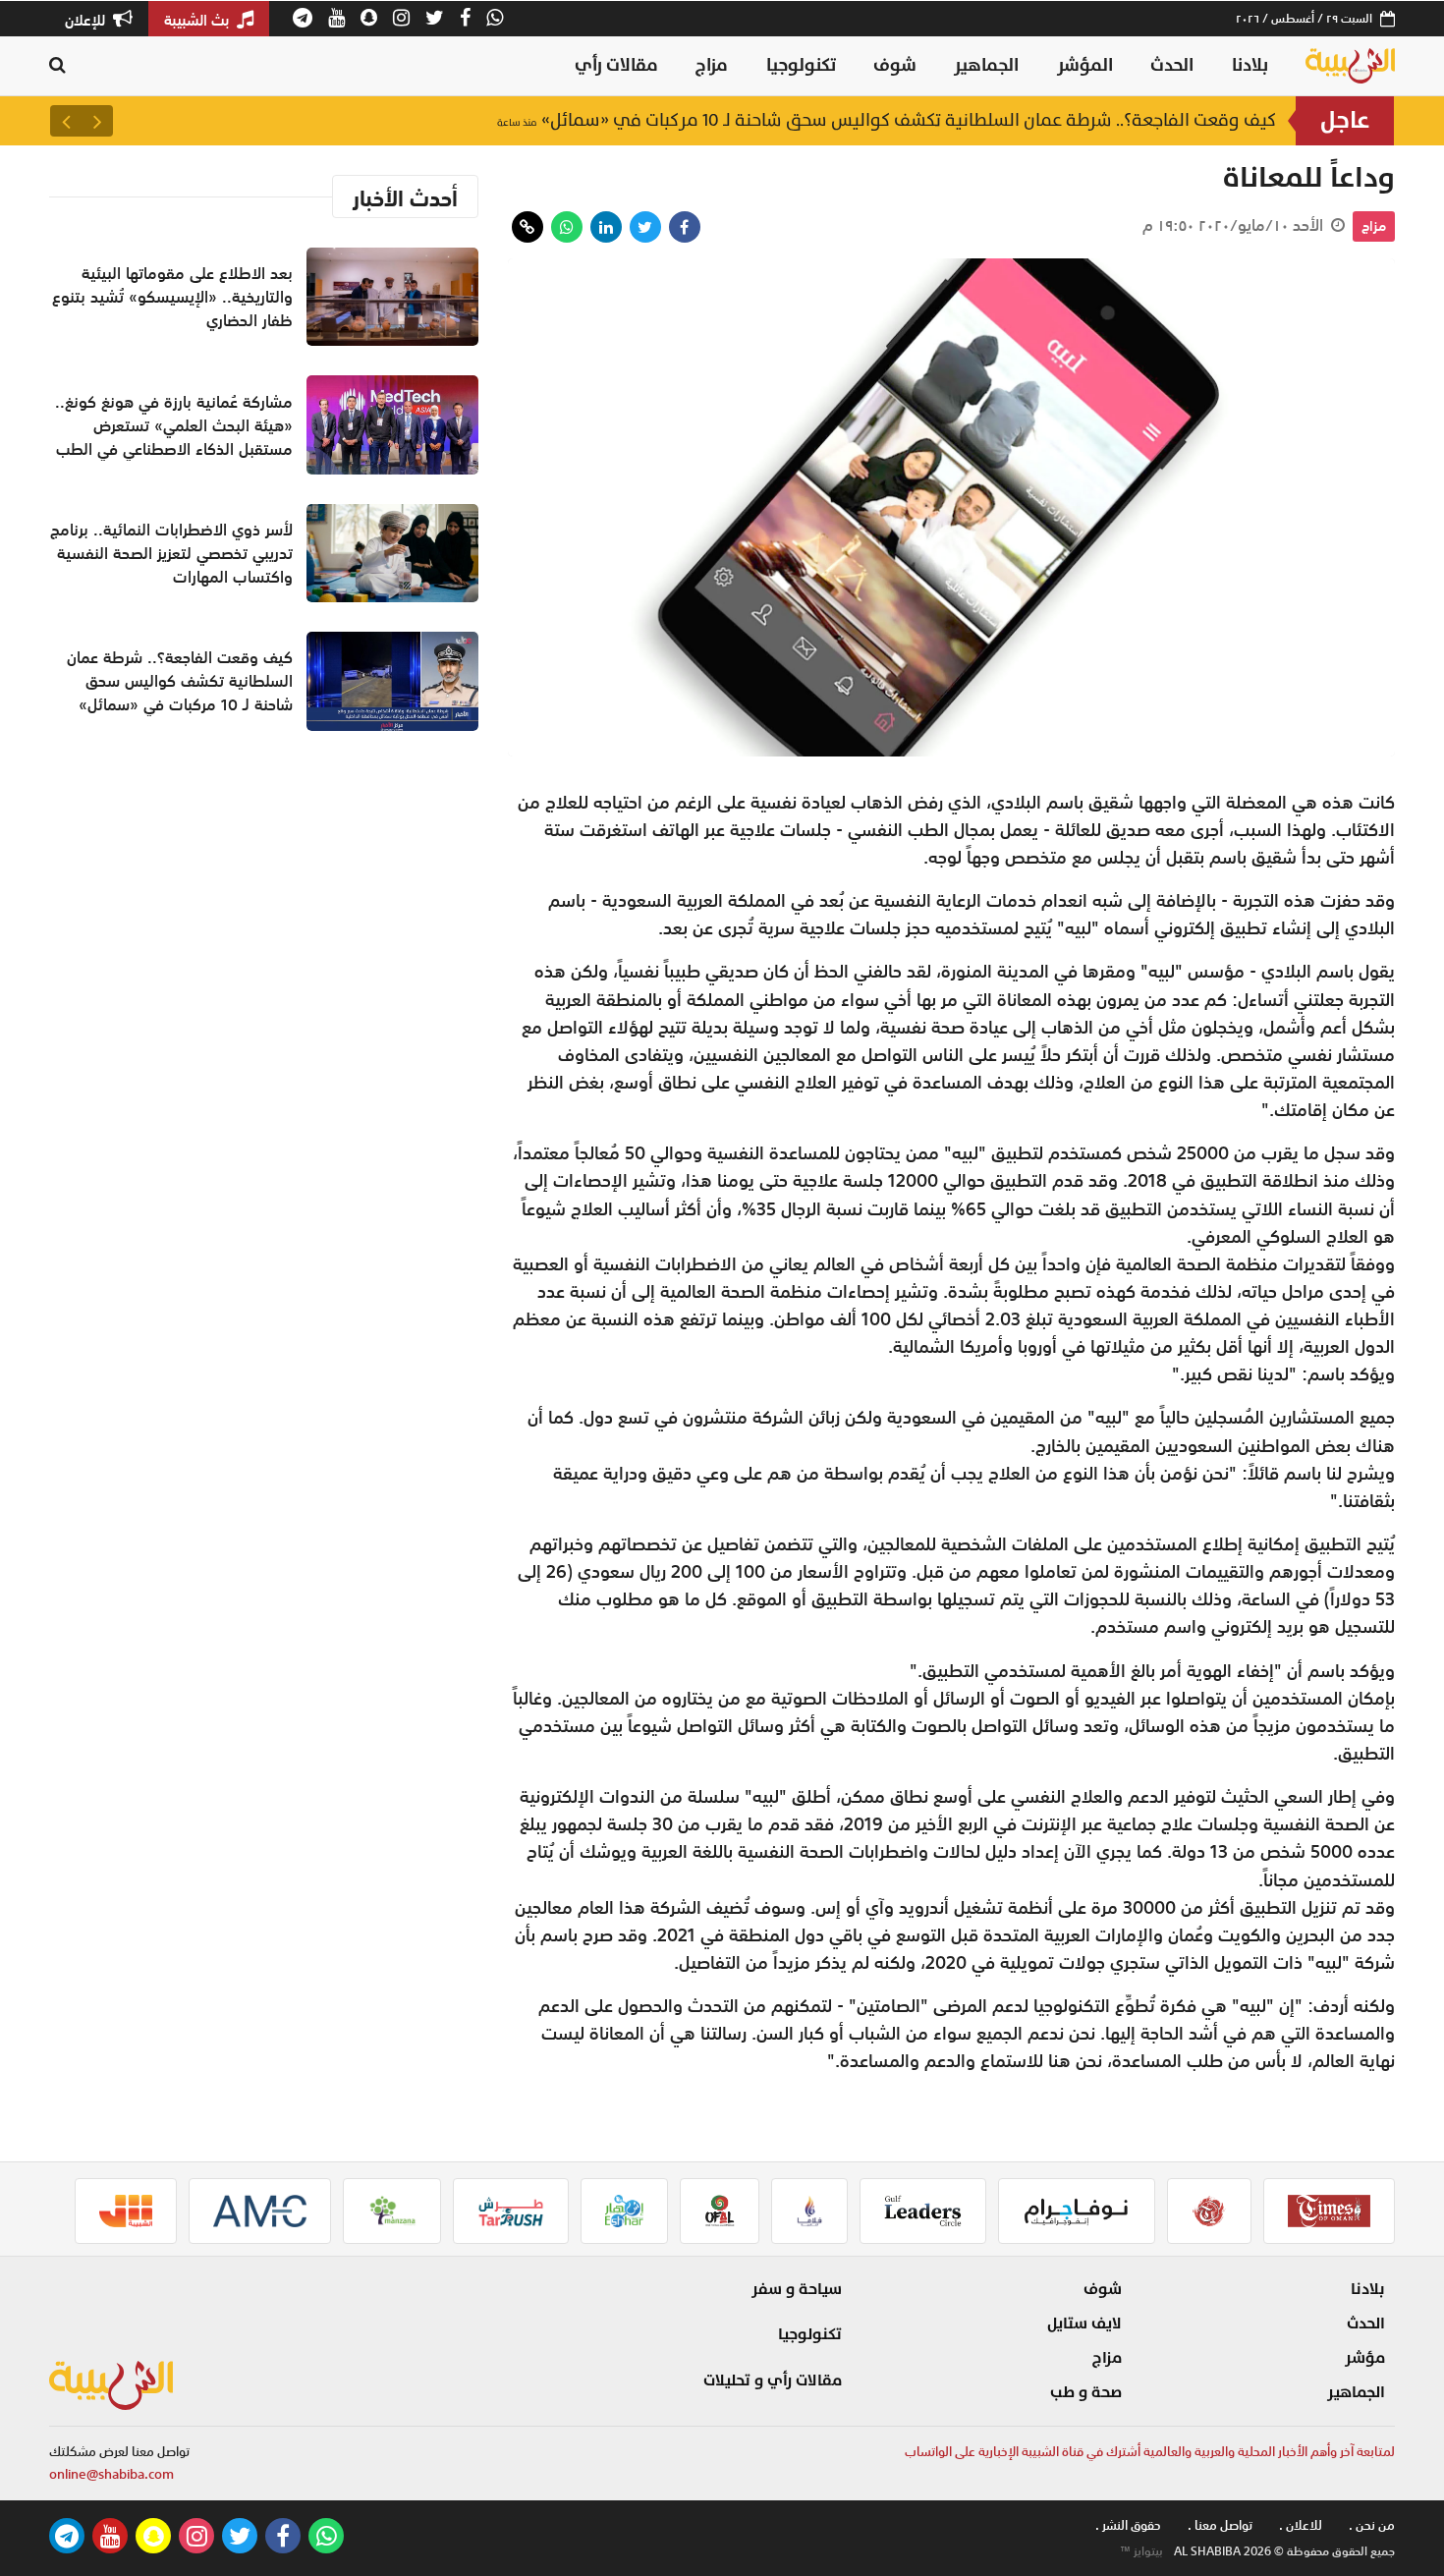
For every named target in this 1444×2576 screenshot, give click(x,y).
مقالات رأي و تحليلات (773, 2380)
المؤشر (1085, 65)
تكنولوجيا (801, 65)
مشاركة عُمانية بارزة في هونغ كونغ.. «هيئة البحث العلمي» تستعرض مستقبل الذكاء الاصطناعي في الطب (174, 425)
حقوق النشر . (1128, 2525)
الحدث (1172, 65)
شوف (895, 65)
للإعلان (87, 20)
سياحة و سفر (797, 2289)
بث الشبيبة (198, 20)
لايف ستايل (1084, 2324)
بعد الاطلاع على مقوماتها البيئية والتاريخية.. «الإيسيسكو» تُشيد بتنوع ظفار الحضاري (172, 297)
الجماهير (986, 65)
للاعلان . (1301, 2525)
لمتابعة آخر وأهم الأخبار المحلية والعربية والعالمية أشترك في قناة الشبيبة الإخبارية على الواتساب (1150, 2452)
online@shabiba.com (111, 2474)
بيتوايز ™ (1141, 2551)
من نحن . (1372, 2525)
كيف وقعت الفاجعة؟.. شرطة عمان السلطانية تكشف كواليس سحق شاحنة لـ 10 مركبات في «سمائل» (887, 120)
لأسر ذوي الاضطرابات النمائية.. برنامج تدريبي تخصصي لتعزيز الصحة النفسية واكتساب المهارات (171, 553)
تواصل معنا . (1220, 2525)
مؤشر (1365, 2358)
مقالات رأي (616, 65)
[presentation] (97, 121)
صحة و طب (1086, 2392)
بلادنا (1250, 65)
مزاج (712, 65)
